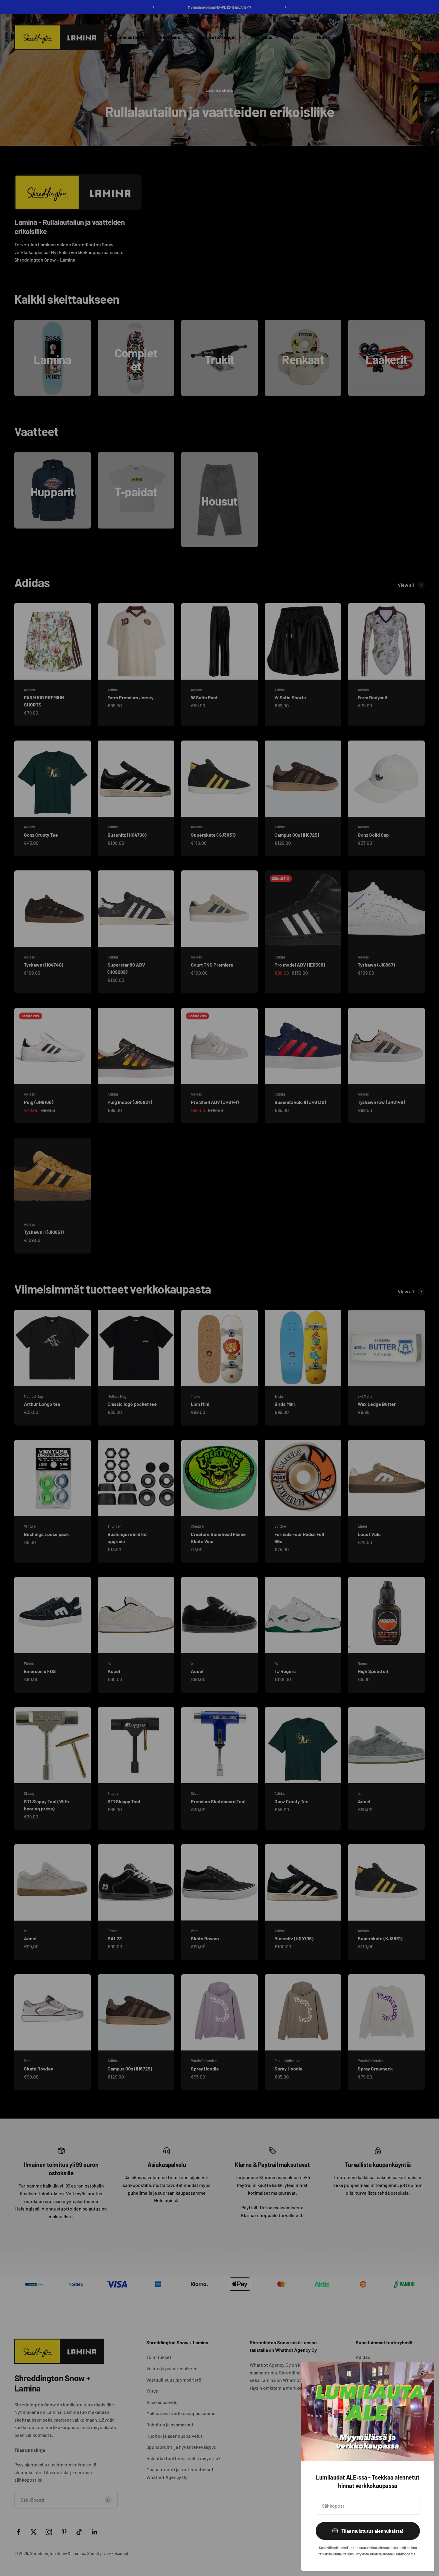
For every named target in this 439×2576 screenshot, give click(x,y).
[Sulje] (422, 2374)
